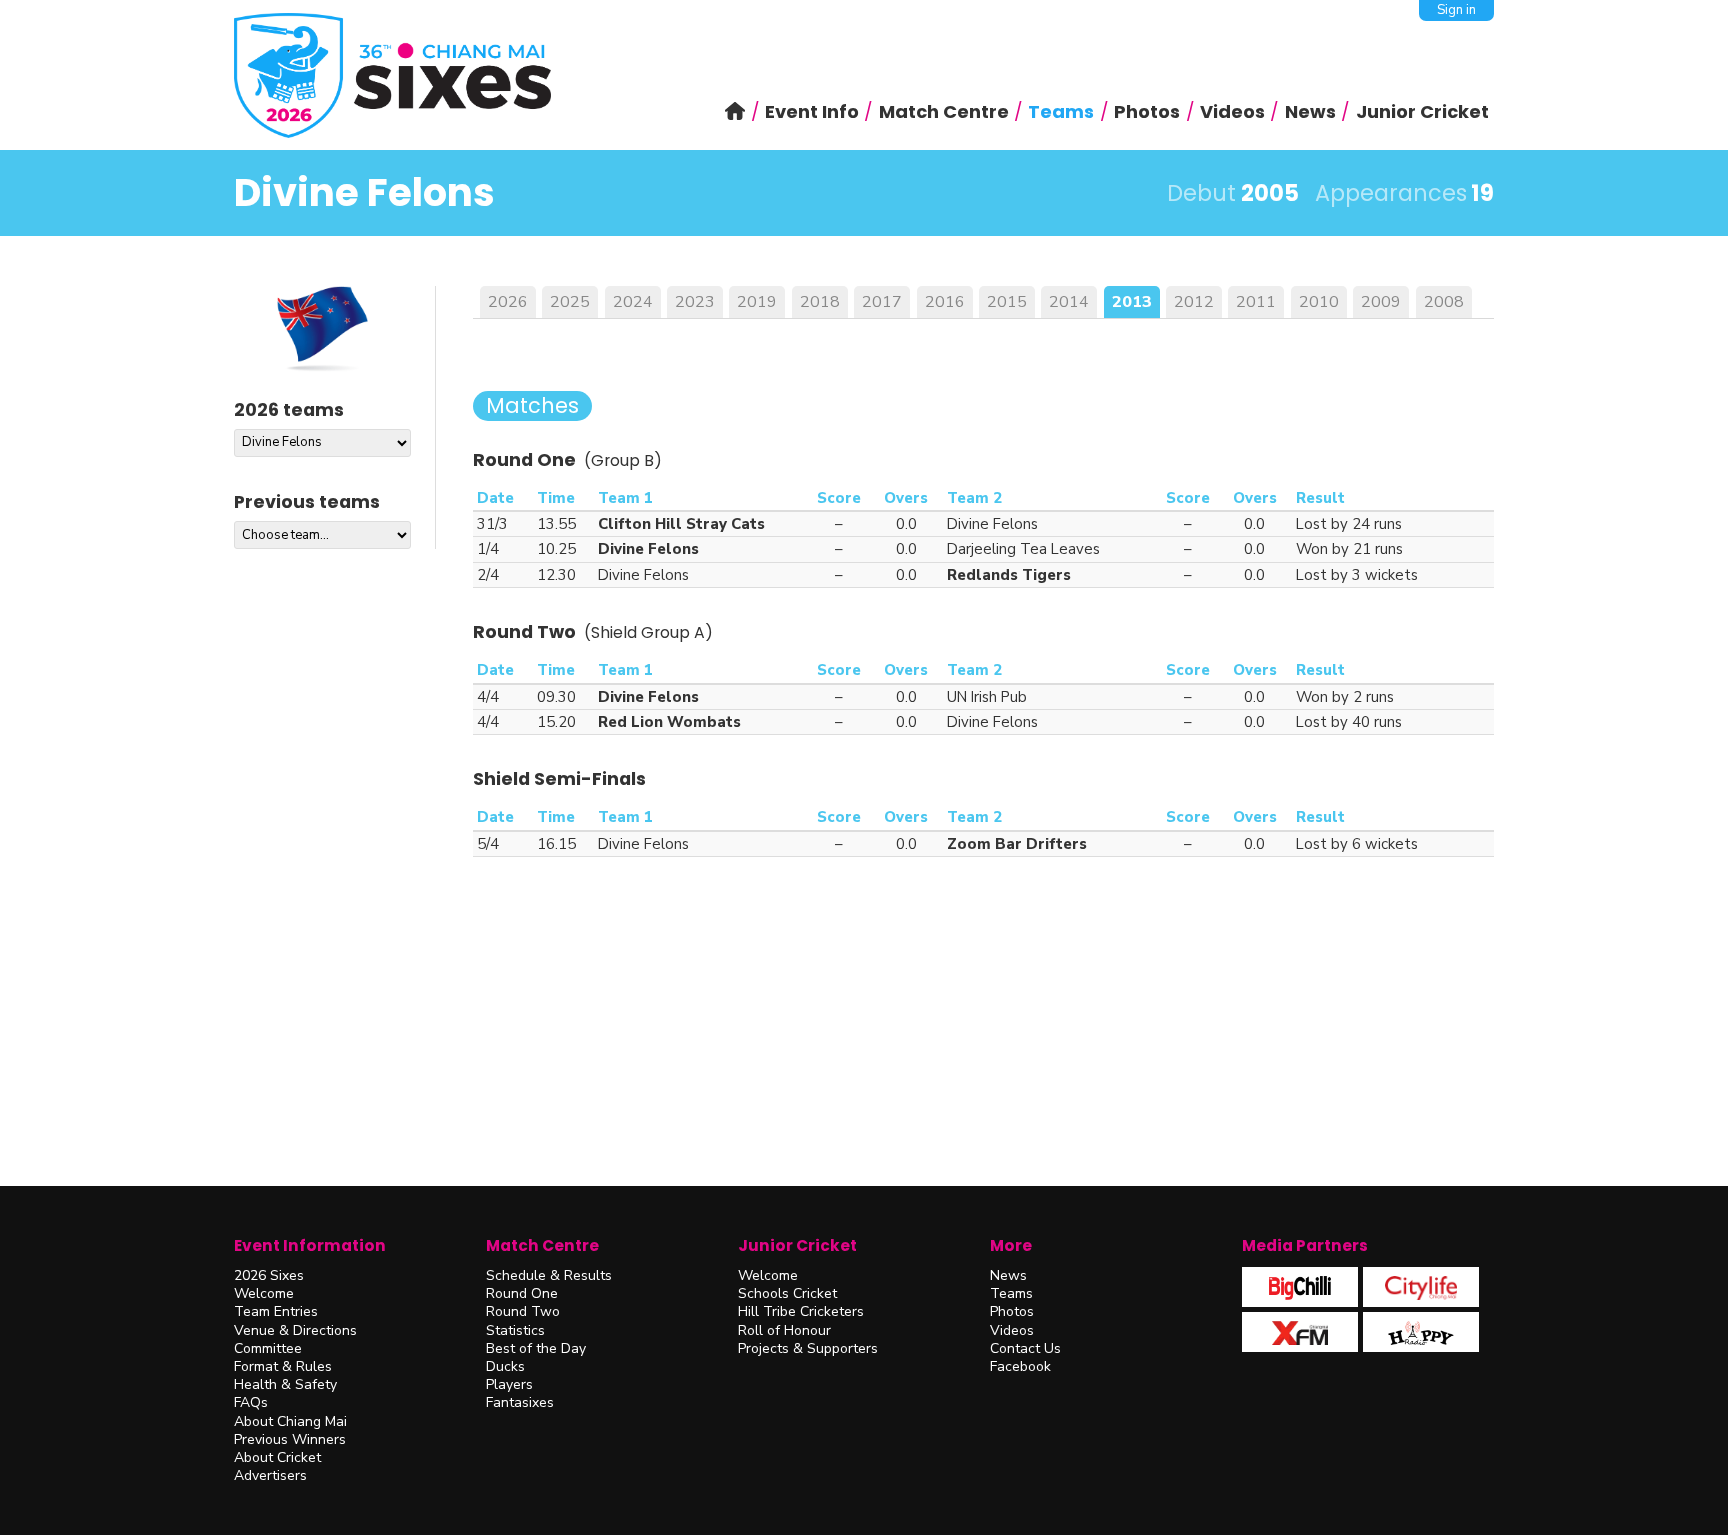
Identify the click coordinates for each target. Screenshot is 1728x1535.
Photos (1012, 1311)
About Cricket (277, 1457)
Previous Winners (290, 1439)
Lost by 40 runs (1349, 722)
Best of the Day (536, 1348)
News (1008, 1275)
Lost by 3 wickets (1357, 575)
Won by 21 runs (1349, 549)
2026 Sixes (269, 1275)
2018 (820, 302)
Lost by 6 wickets (1357, 844)
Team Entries (276, 1311)
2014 (1069, 302)
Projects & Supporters (808, 1348)
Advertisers (270, 1475)
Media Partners (1305, 1245)
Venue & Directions (295, 1330)
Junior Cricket (797, 1245)
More (1011, 1245)
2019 (757, 302)
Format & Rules (283, 1366)
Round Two (523, 1311)
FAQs (251, 1402)
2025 (570, 302)
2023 (695, 302)
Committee (268, 1348)
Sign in (1456, 10)
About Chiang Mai (290, 1421)
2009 (1381, 302)
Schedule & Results (549, 1275)
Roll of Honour (784, 1330)
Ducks (505, 1366)
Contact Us (1025, 1348)
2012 (1194, 302)
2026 (508, 302)
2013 (1132, 302)
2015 (1007, 302)
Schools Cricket (787, 1293)
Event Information (310, 1245)
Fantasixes (520, 1402)
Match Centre (542, 1245)
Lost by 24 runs (1349, 524)
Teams (1011, 1293)
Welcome (264, 1293)
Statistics (515, 1330)
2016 (945, 302)
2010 (1319, 302)
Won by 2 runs (1345, 697)
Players (509, 1384)
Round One (522, 1293)
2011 (1256, 302)
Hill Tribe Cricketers (801, 1311)
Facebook (1020, 1366)
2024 (633, 302)
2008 (1444, 302)
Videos (1012, 1330)
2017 (882, 302)
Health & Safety (285, 1384)
